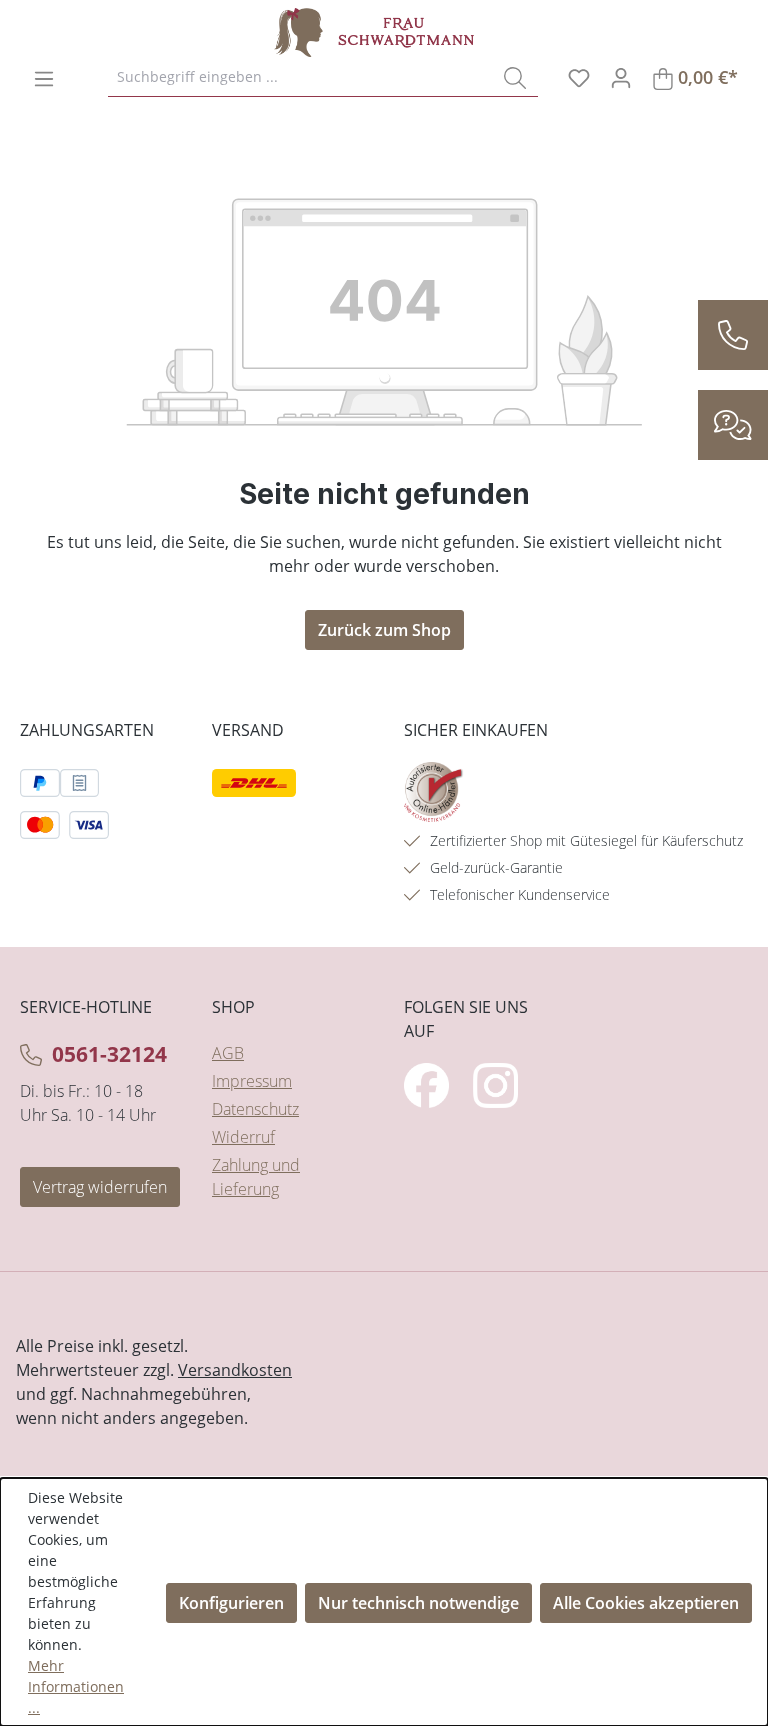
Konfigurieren (231, 1603)
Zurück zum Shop (384, 630)
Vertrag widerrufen (100, 1187)
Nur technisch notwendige (418, 1603)
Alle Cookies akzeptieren (646, 1603)
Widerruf (243, 1137)
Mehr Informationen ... (76, 1686)
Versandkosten (235, 1370)
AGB (228, 1053)
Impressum (252, 1081)
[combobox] (300, 77)
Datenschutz (255, 1109)
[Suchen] (515, 77)
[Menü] (44, 78)
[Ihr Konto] (621, 77)
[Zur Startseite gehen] (374, 32)
